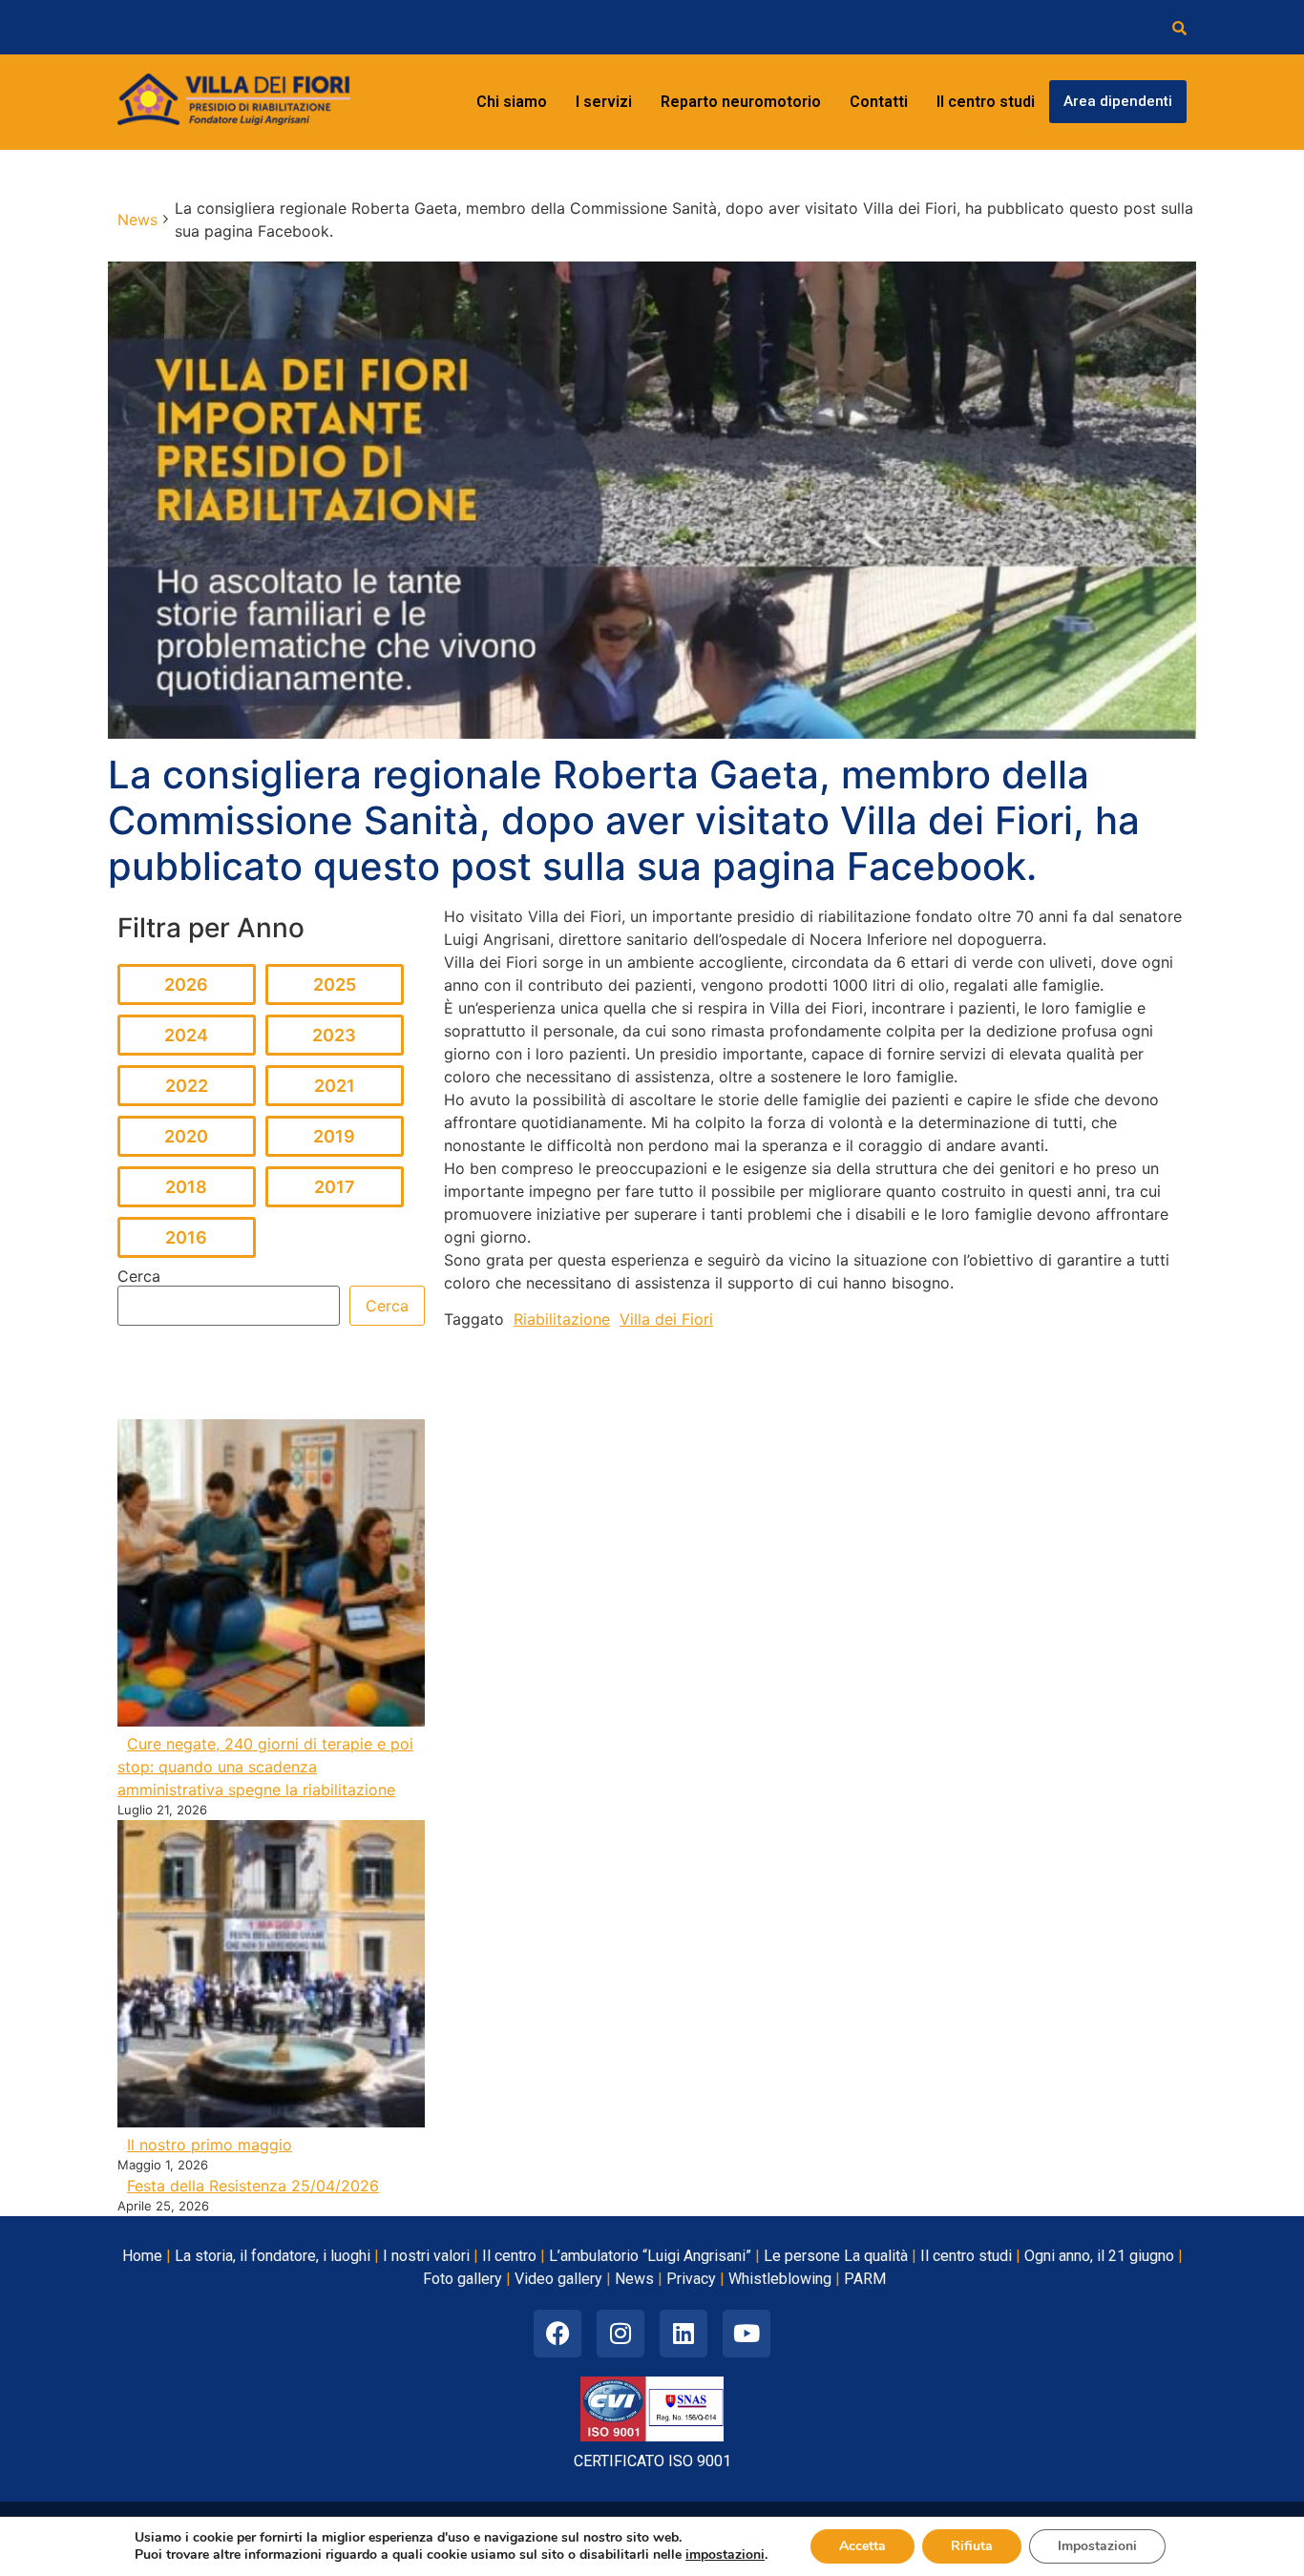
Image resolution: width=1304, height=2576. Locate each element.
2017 (335, 1187)
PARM (865, 2279)
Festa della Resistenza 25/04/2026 (253, 2186)
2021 (335, 1086)
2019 (334, 1136)
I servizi (604, 102)
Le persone (802, 2256)
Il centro (509, 2256)
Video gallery (558, 2279)
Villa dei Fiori (666, 1319)
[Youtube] (747, 2334)
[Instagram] (620, 2334)
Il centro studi (986, 102)
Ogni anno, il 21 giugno (1099, 2256)
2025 (335, 984)
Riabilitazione (562, 1319)
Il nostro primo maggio (210, 2145)
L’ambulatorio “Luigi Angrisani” (650, 2256)
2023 (334, 1035)
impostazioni (725, 2555)
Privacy (691, 2279)
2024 (186, 1035)
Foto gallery (463, 2279)
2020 (186, 1136)
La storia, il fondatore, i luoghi (273, 2256)
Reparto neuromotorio (741, 102)
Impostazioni (1097, 2546)
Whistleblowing (780, 2279)
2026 (186, 984)
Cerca (139, 1276)
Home (142, 2256)
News (634, 2279)
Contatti (879, 102)
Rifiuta (972, 2546)
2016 (186, 1237)
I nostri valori (426, 2256)
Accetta (862, 2546)
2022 (187, 1086)
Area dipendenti (1118, 101)
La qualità (876, 2256)
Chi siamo (512, 102)
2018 (186, 1187)
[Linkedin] (684, 2334)
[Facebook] (557, 2334)
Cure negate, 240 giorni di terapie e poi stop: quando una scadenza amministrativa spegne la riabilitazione (265, 1767)
